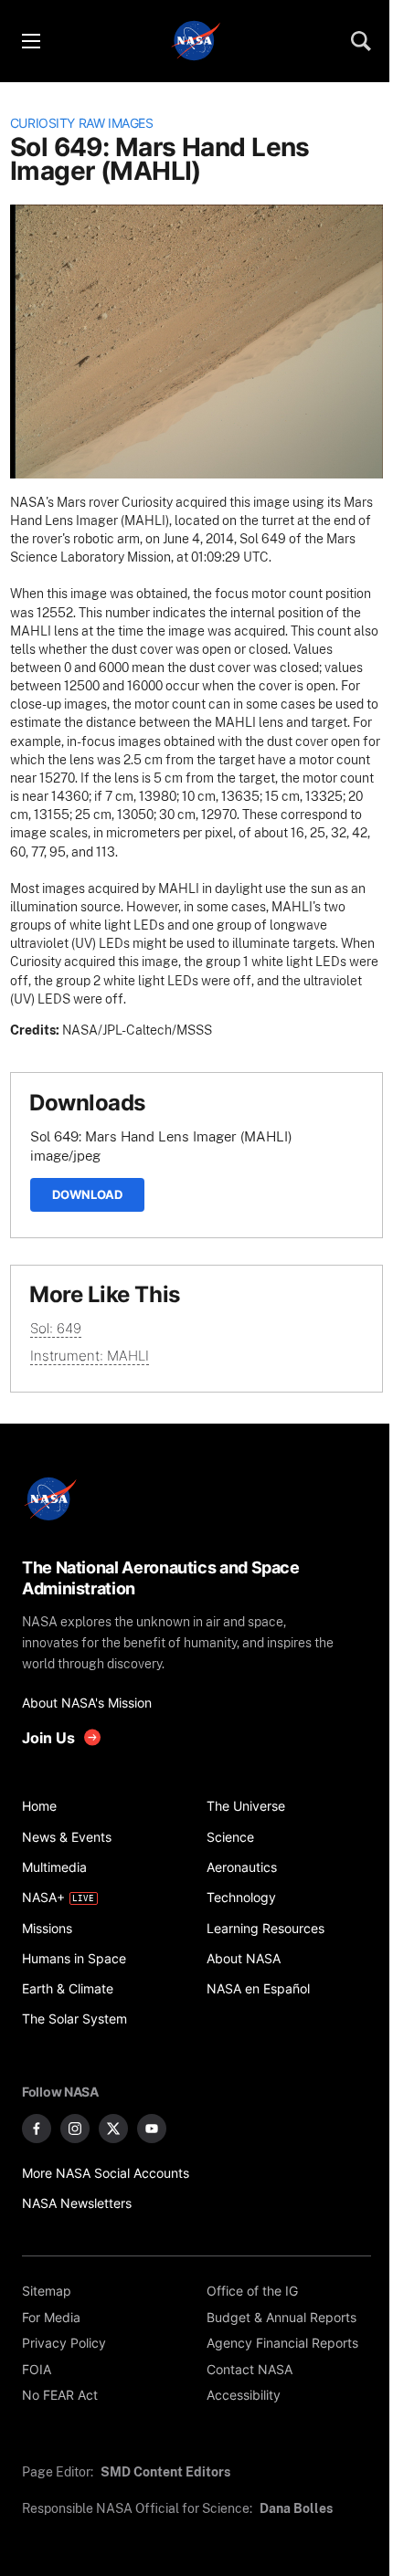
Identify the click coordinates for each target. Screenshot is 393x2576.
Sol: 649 (56, 1328)
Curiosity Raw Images (82, 123)
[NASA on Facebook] (37, 2129)
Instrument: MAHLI (90, 1356)
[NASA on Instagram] (75, 2129)
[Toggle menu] (30, 41)
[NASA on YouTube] (152, 2129)
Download (87, 1194)
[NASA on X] (113, 2129)
